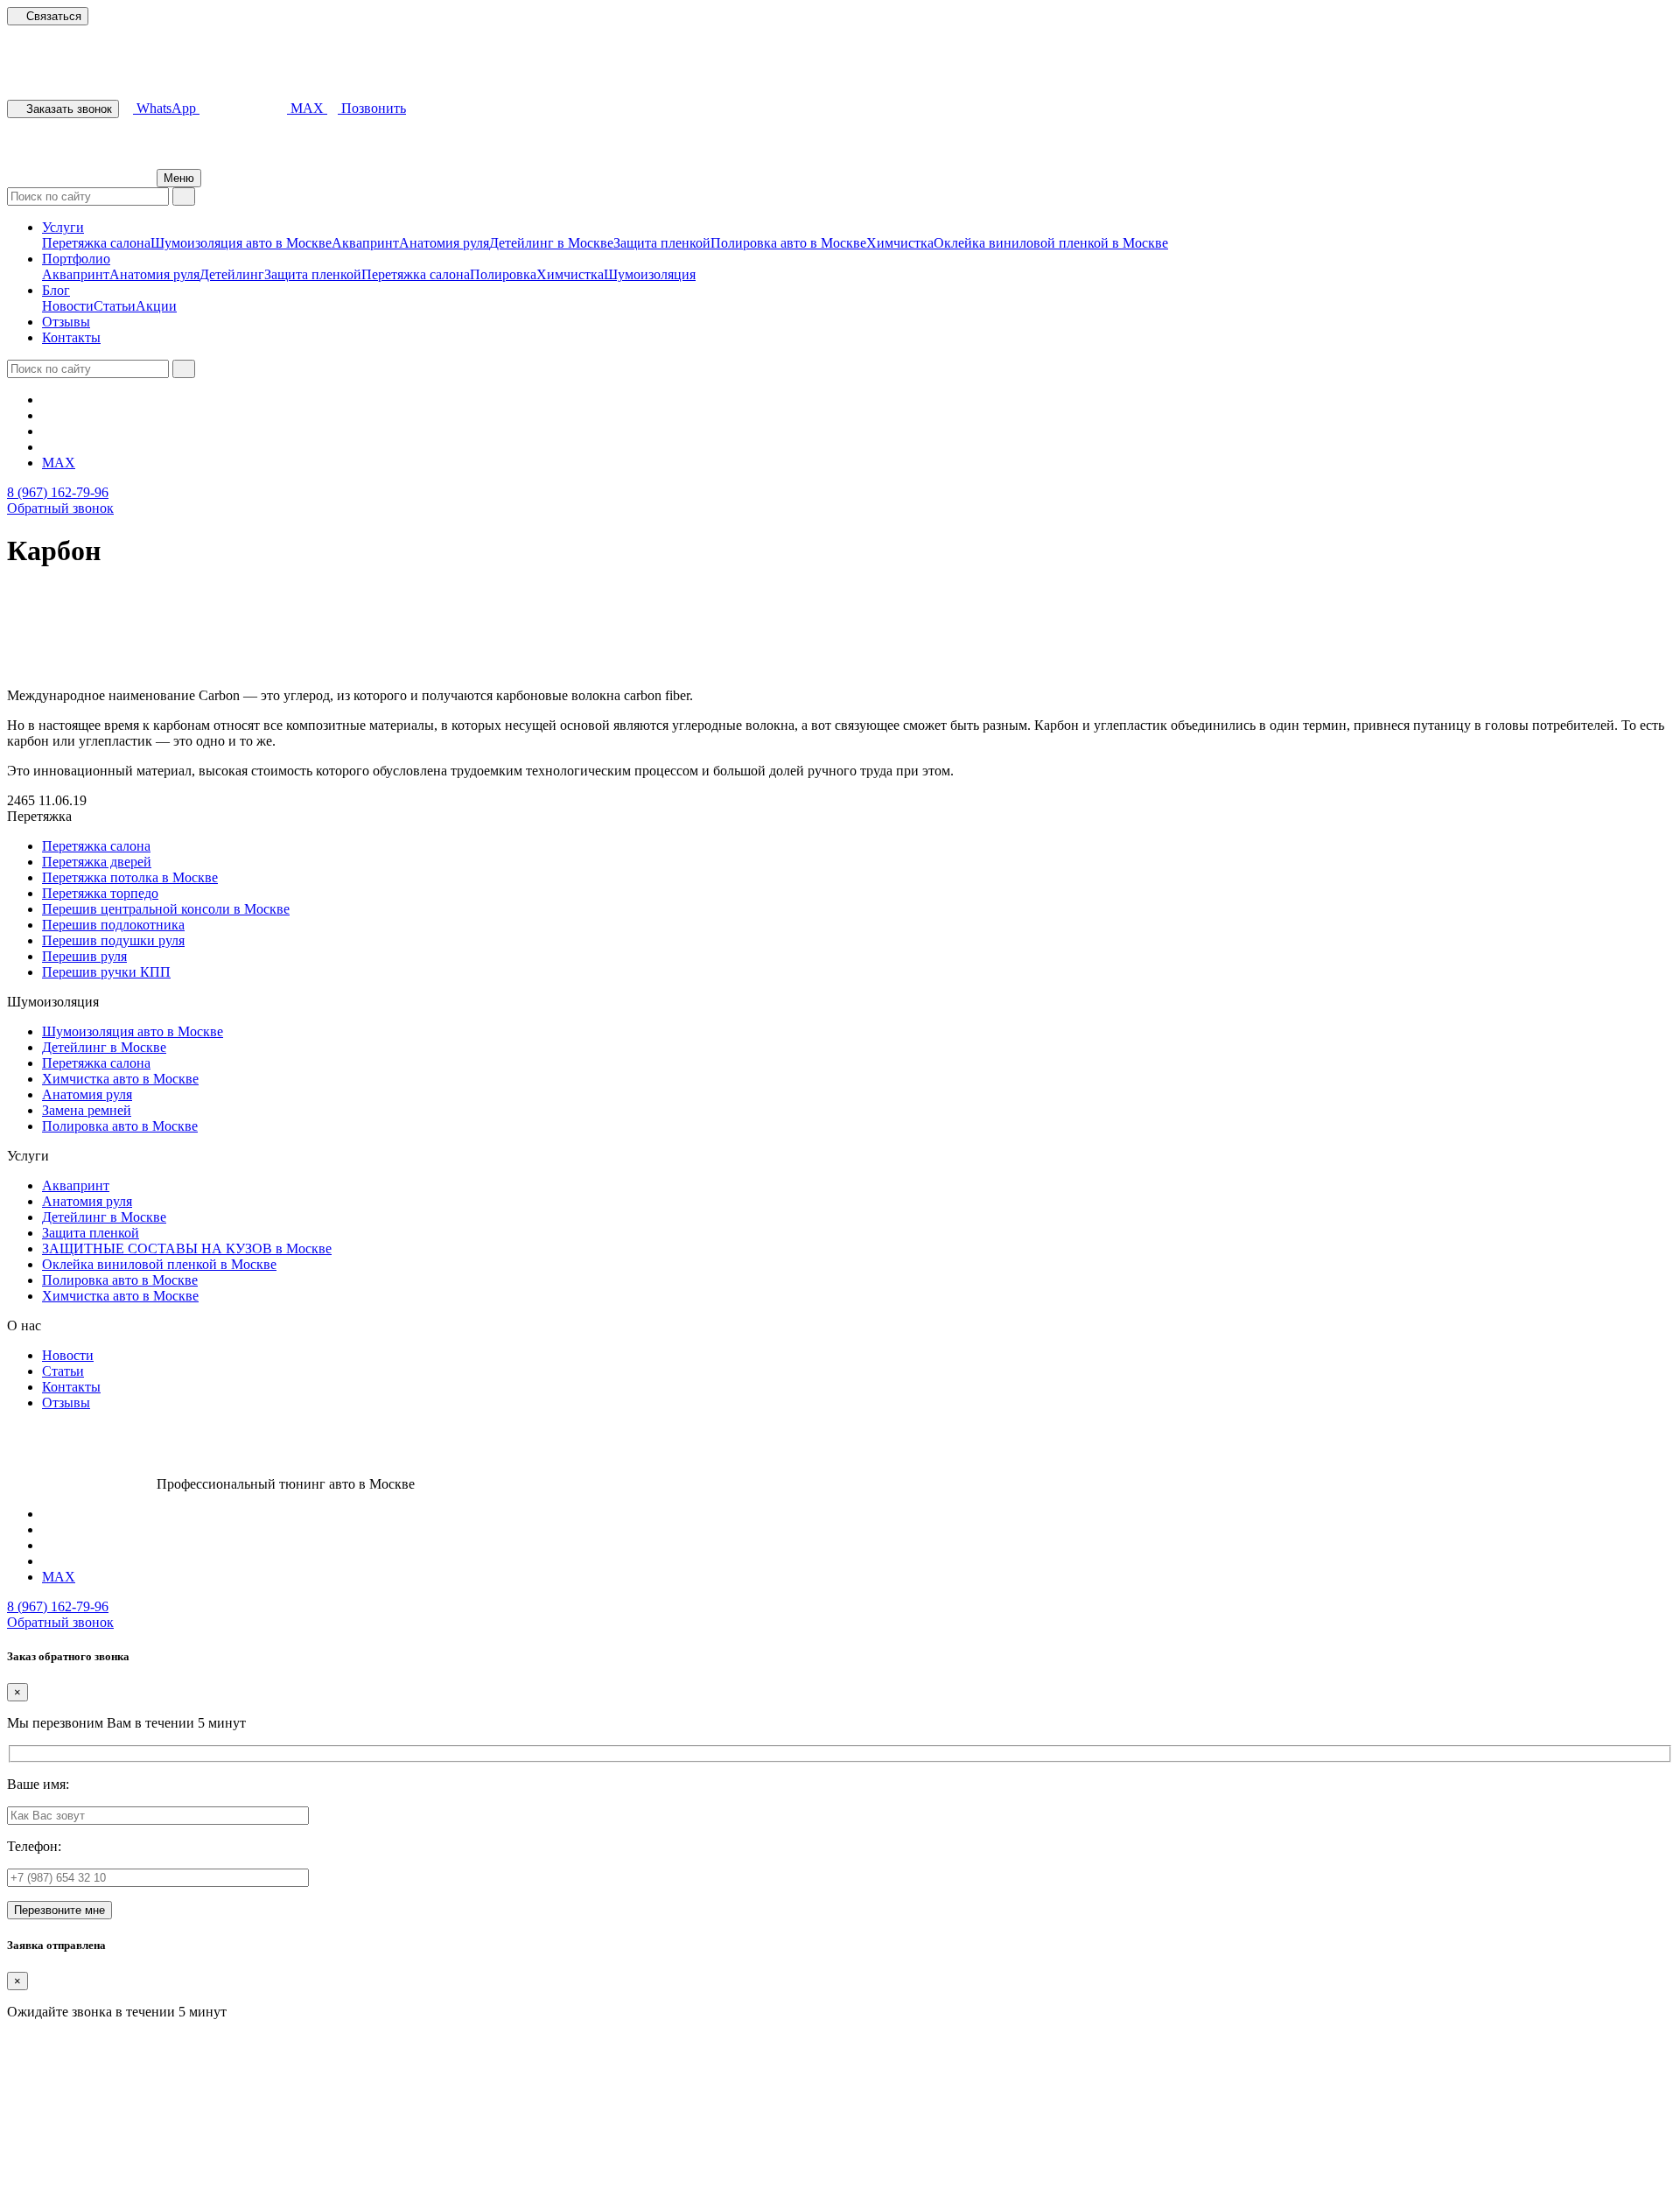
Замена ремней (87, 1110)
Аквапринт (365, 243)
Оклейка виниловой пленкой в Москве (1051, 243)
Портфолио (76, 259)
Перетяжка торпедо (100, 893)
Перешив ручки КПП (106, 972)
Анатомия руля (444, 243)
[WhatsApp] (47, 447)
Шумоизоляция (650, 274)
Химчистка (900, 243)
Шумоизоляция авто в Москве (241, 243)
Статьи (115, 306)
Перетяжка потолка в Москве (130, 877)
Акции (156, 306)
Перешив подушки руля (113, 940)
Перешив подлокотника (113, 925)
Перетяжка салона (96, 243)
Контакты (71, 337)
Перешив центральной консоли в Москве (166, 909)
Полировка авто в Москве (788, 243)
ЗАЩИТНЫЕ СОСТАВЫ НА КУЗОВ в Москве (187, 1248)
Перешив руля (84, 956)
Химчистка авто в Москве (120, 1079)
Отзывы (66, 322)
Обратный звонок (60, 508)
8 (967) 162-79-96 (58, 492)
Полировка (503, 274)
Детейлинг (232, 274)
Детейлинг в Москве (551, 243)
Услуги (63, 227)
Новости (68, 306)
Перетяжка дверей (97, 862)
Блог (56, 290)
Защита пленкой (662, 243)
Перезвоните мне (59, 1910)
